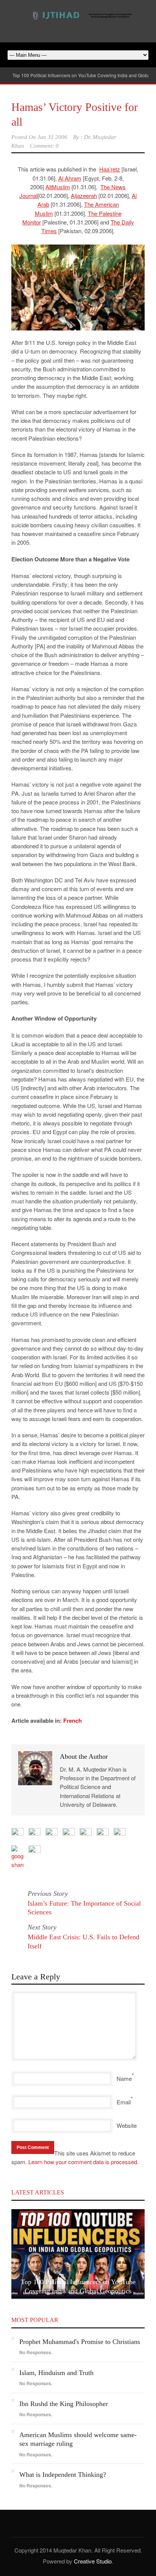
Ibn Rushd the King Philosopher (64, 2404)
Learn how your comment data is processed (83, 2162)
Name (124, 2078)
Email (124, 2102)
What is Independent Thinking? (63, 2475)
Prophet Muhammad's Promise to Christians (80, 2342)
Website (127, 2125)
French (73, 1720)
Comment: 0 (44, 146)
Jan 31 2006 (52, 137)
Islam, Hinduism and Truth (56, 2373)
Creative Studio (93, 2561)
